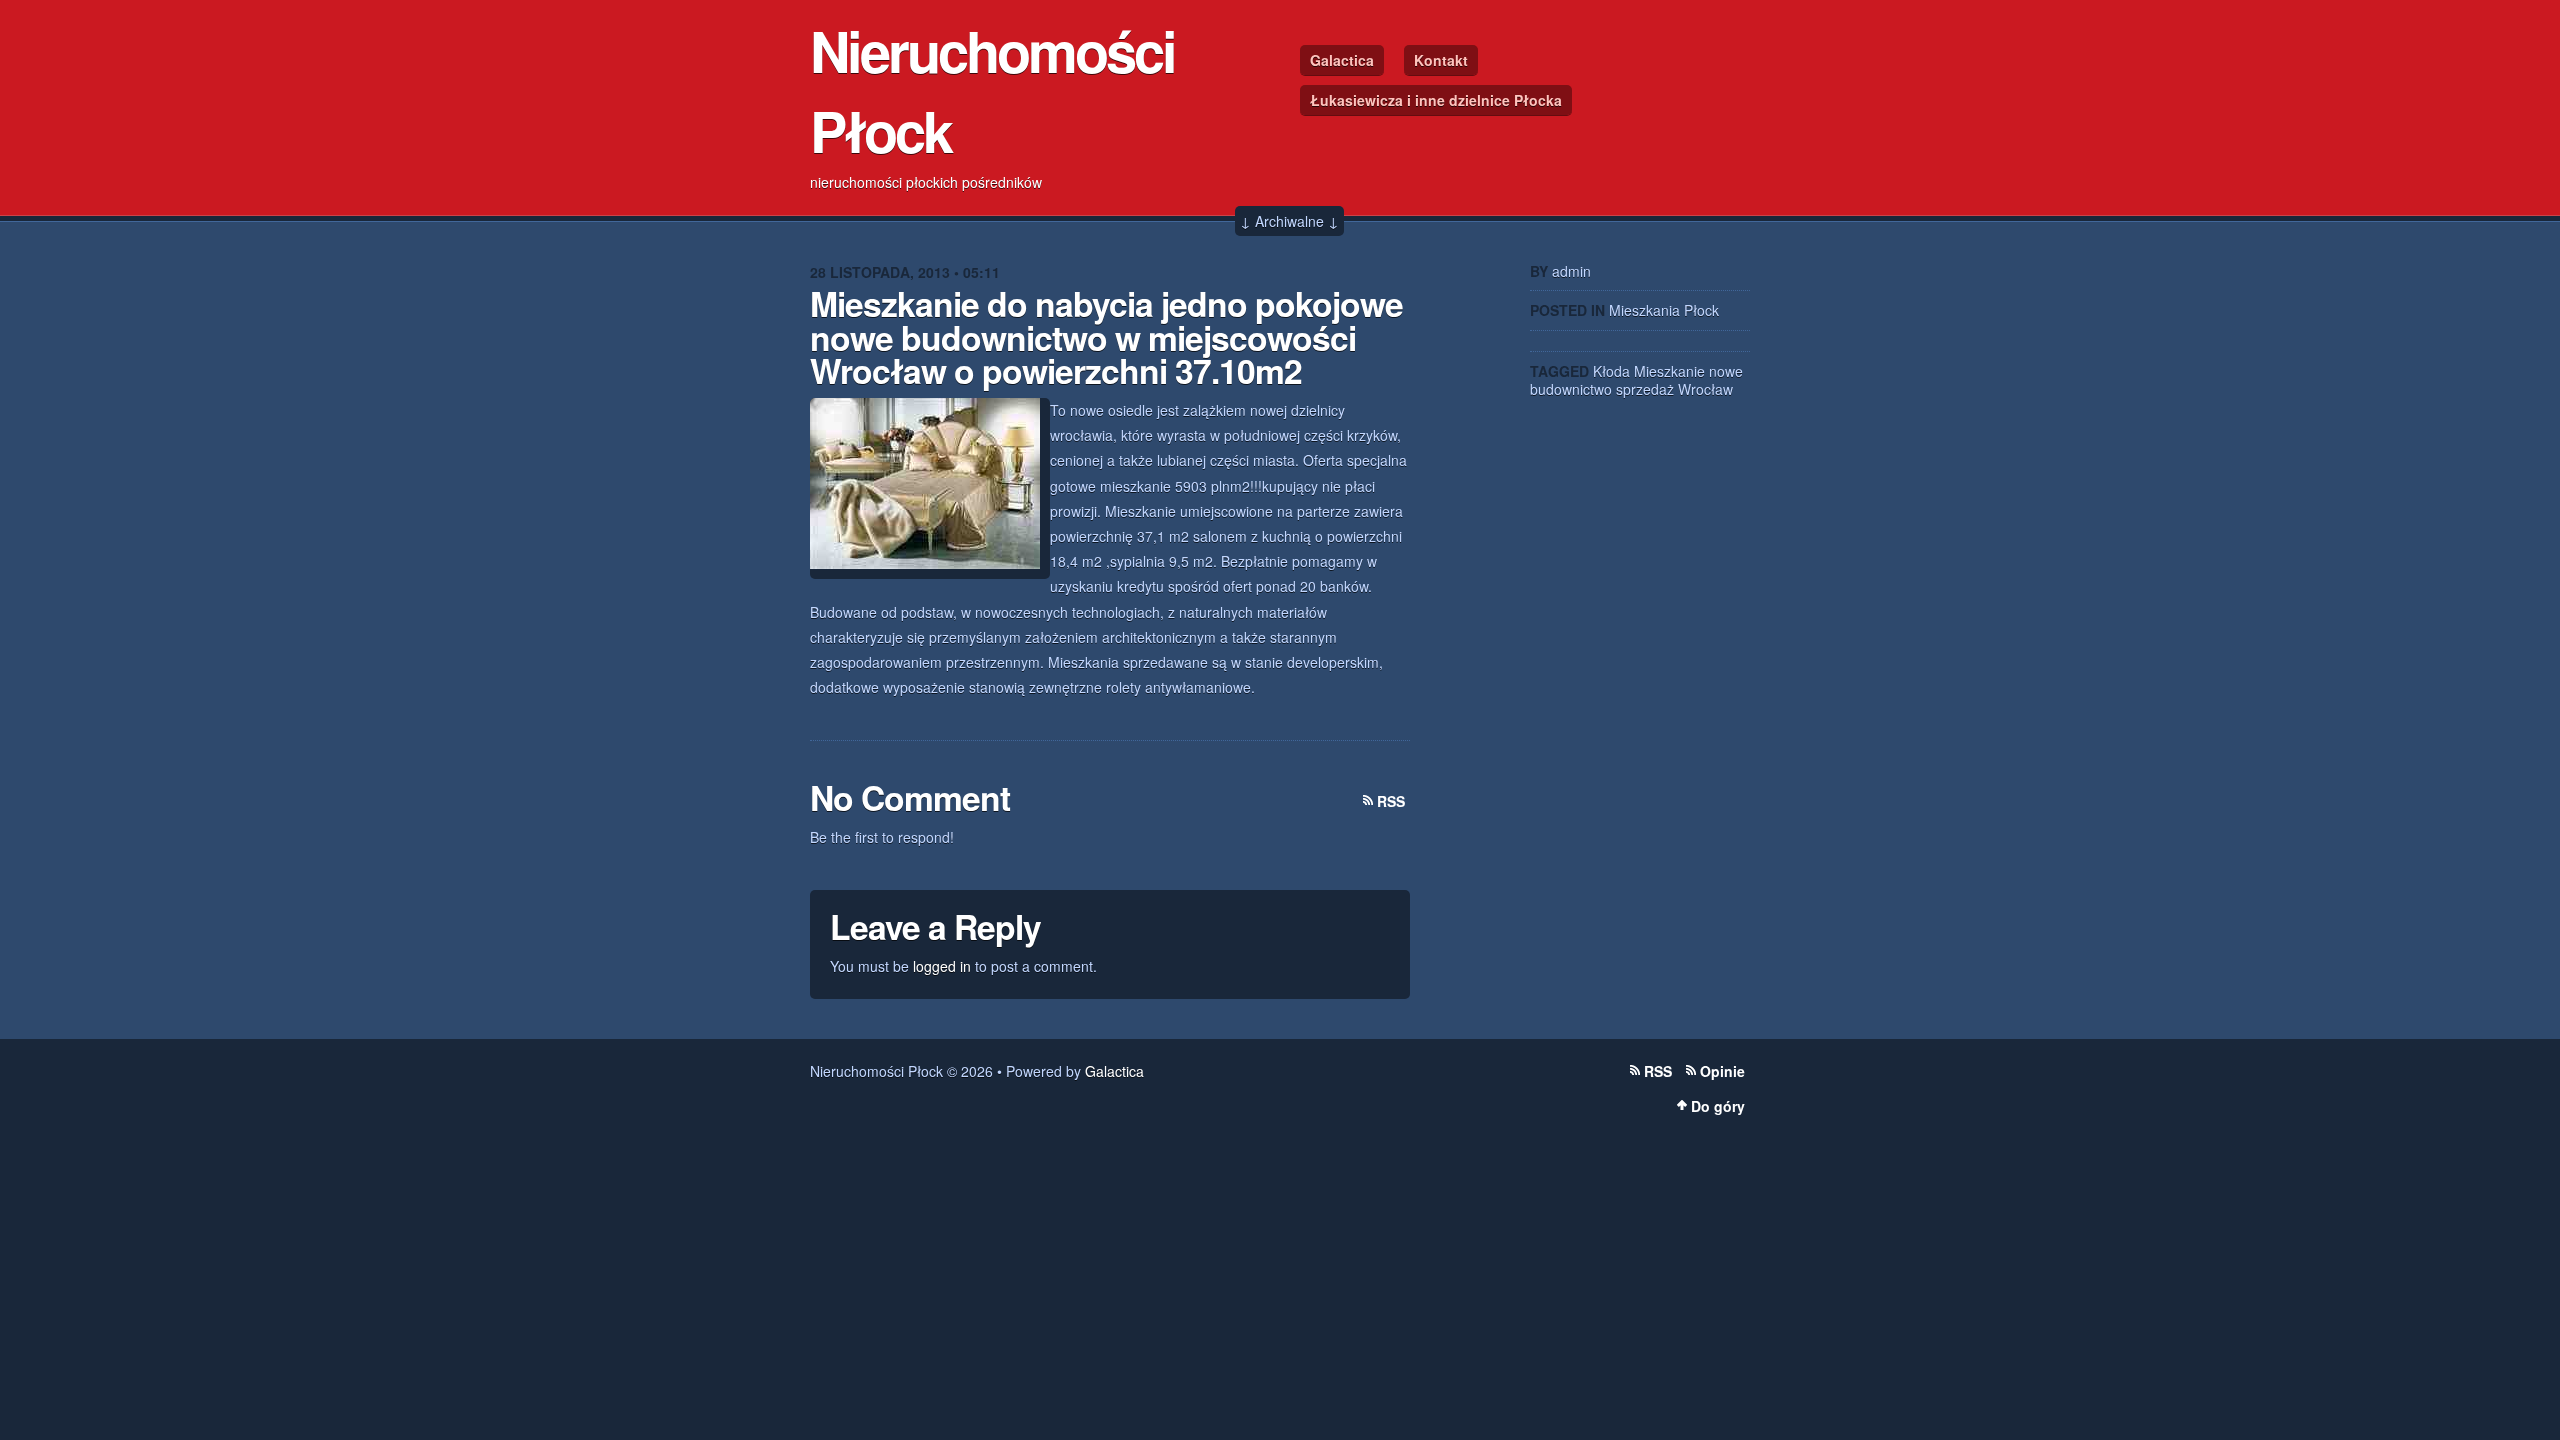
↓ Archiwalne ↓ (1289, 221)
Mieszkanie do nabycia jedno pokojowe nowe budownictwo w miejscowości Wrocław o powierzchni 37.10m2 (1106, 336)
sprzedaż (1645, 389)
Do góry (1718, 1106)
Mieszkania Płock (1664, 310)
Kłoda (1611, 371)
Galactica (1342, 60)
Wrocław (1705, 389)
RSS (1391, 801)
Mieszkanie (1669, 371)
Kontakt (1441, 60)
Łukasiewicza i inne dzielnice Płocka (1436, 100)
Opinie (1722, 1071)
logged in (942, 966)
